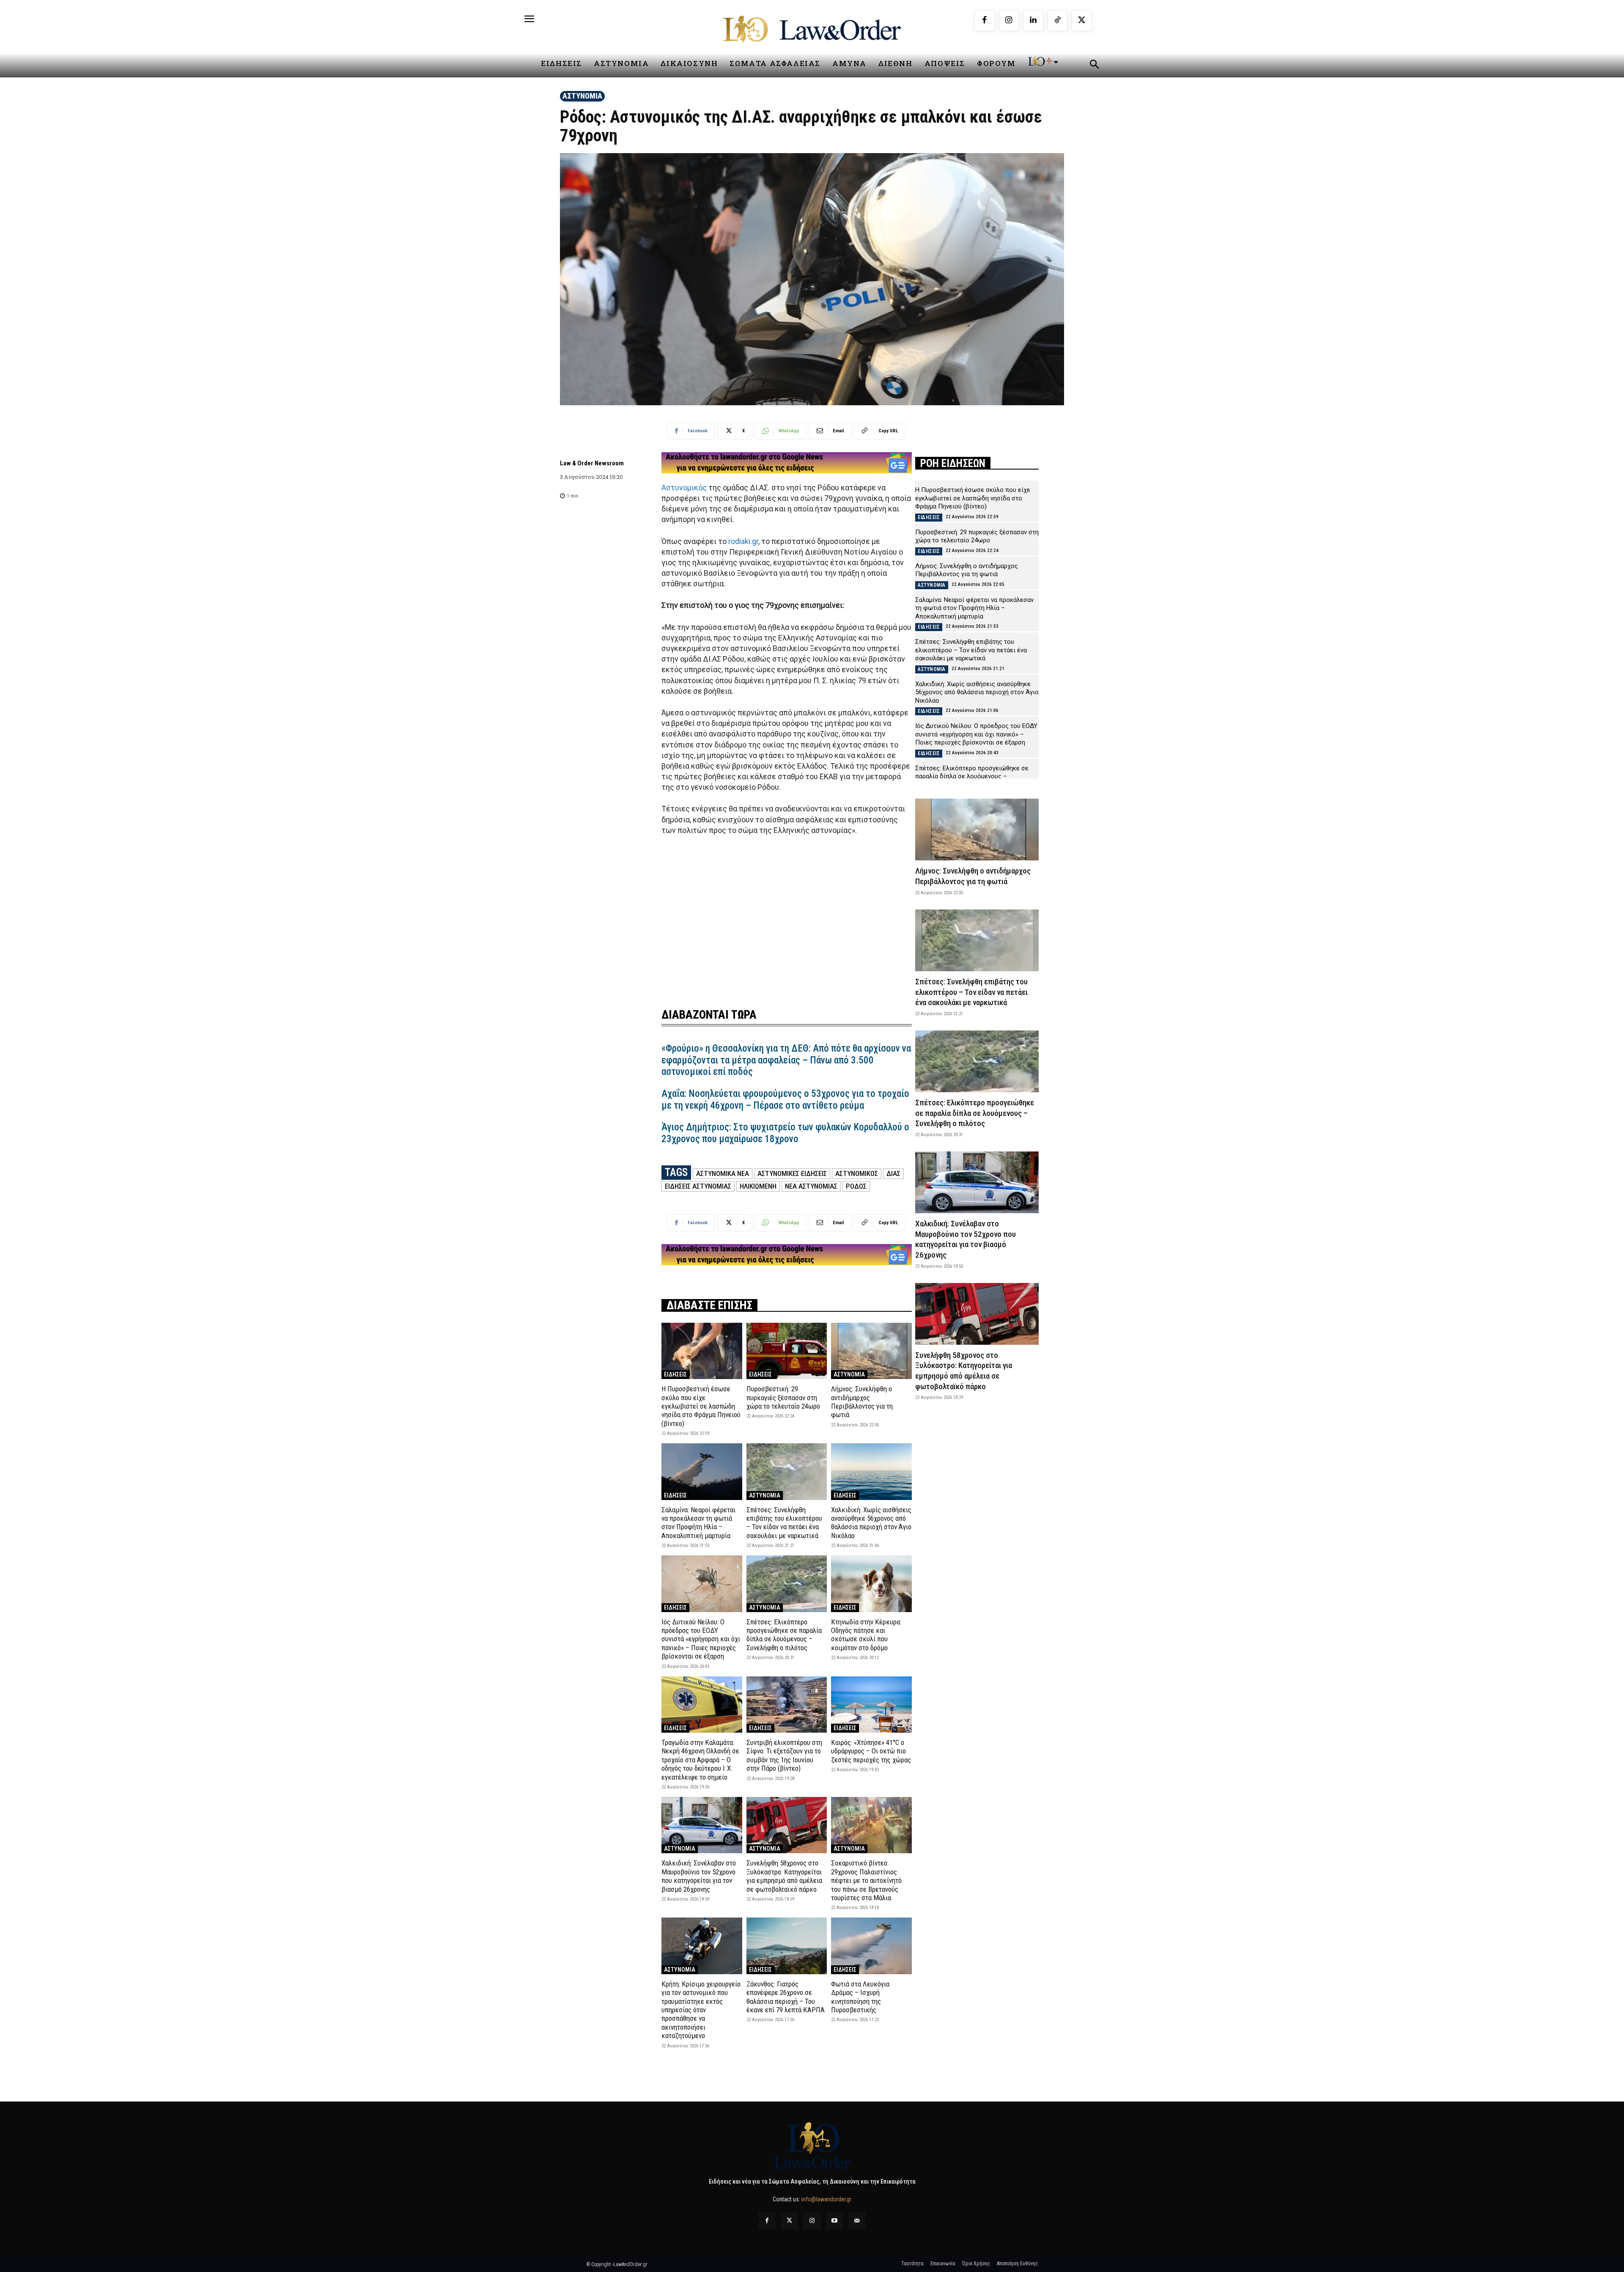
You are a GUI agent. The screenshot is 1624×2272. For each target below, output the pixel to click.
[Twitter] (789, 2221)
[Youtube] (835, 2221)
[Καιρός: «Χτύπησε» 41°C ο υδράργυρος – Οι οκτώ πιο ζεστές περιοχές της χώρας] (871, 1705)
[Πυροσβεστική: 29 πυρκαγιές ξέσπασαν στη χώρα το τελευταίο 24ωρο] (787, 1351)
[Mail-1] (857, 2221)
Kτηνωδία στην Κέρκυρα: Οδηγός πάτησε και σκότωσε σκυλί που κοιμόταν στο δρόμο (866, 1635)
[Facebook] (985, 21)
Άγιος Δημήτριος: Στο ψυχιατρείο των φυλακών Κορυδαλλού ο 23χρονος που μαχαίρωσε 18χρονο (785, 1133)
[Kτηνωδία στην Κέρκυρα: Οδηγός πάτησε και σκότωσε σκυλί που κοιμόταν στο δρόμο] (871, 1584)
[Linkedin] (1033, 21)
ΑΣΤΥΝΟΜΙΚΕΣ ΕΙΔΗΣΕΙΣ (792, 1173)
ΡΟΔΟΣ (856, 1186)
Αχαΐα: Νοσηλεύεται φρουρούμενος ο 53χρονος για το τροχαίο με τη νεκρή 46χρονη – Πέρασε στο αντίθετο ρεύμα (785, 1100)
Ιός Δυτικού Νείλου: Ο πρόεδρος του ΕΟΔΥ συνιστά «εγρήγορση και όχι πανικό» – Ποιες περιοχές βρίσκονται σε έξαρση (701, 1639)
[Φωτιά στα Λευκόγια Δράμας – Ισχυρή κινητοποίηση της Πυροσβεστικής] (871, 1946)
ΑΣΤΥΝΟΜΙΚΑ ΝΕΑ (723, 1173)
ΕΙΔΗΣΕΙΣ (675, 1374)
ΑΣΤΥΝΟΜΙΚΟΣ (857, 1173)
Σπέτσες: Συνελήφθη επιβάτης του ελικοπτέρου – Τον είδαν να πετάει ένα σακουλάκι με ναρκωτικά (784, 1523)
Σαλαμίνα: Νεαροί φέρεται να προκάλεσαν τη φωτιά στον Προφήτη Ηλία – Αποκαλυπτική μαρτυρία (698, 1523)
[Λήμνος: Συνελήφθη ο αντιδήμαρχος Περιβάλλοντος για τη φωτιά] (871, 1351)
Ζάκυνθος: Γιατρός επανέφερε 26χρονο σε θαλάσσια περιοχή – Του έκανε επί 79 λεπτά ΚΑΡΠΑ (786, 1997)
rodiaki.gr (743, 541)
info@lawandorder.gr (826, 2199)
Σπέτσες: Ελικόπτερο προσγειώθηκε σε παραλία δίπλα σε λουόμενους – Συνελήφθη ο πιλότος (784, 1635)
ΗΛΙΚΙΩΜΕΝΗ (758, 1186)
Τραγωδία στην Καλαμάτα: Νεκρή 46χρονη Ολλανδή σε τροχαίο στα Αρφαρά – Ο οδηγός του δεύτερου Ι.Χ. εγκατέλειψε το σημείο (700, 1760)
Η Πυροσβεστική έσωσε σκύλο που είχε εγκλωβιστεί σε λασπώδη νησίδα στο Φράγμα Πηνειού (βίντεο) (701, 1406)
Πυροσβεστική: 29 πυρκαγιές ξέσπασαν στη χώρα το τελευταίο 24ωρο (783, 1397)
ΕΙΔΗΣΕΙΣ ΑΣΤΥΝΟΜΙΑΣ (698, 1186)
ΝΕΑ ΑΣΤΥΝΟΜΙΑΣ (811, 1186)
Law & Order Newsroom (592, 463)
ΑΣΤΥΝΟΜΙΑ (582, 96)
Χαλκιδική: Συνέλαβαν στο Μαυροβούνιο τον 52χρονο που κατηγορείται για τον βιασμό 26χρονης (699, 1876)
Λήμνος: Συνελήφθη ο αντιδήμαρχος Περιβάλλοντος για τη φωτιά (862, 1402)
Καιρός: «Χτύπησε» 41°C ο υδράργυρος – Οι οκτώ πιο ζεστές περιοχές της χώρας (871, 1751)
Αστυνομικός (684, 488)
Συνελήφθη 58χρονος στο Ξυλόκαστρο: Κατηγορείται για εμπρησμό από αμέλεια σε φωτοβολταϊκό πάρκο (784, 1876)
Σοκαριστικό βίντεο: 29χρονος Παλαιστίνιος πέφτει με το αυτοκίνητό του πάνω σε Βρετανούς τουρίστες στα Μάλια (866, 1880)
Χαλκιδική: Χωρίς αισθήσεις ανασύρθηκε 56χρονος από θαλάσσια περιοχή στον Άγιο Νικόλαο (871, 1523)
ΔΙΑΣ (893, 1173)
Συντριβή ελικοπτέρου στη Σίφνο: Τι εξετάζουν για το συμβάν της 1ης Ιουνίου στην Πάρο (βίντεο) (784, 1755)
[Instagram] (1009, 21)
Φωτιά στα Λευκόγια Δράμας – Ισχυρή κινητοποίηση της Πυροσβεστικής (860, 1997)
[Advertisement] (787, 916)
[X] (1082, 21)
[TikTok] (1058, 21)
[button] (1094, 66)
